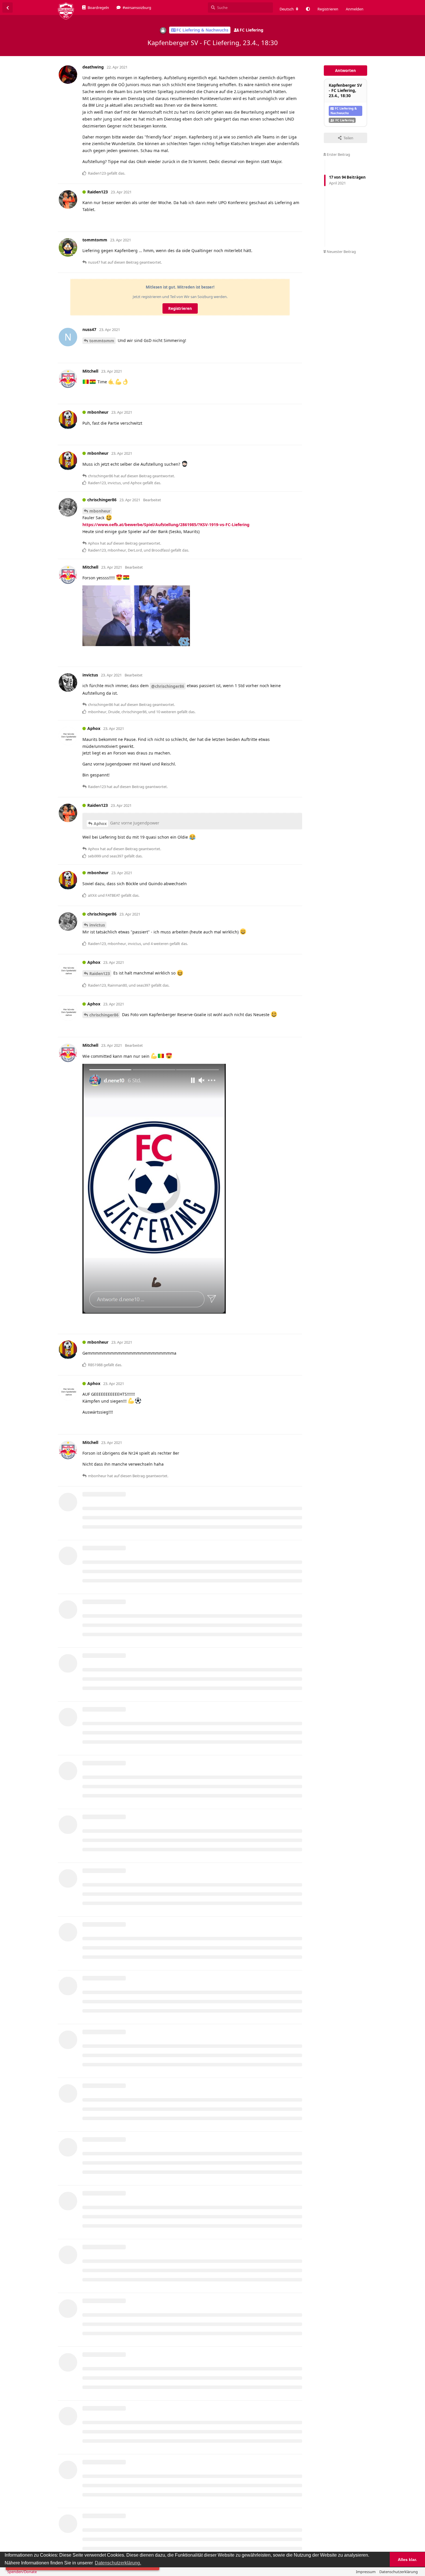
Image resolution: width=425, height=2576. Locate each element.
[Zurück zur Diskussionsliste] (8, 8)
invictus (97, 925)
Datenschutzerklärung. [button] (118, 2563)
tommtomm (102, 341)
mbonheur (100, 511)
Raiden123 (100, 973)
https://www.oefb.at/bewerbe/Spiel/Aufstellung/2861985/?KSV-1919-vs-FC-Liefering (166, 525)
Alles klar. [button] (407, 2560)
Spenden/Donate (22, 2572)
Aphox (100, 823)
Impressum (366, 2572)
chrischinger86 (104, 1015)
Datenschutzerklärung (399, 2572)
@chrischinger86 (168, 686)
